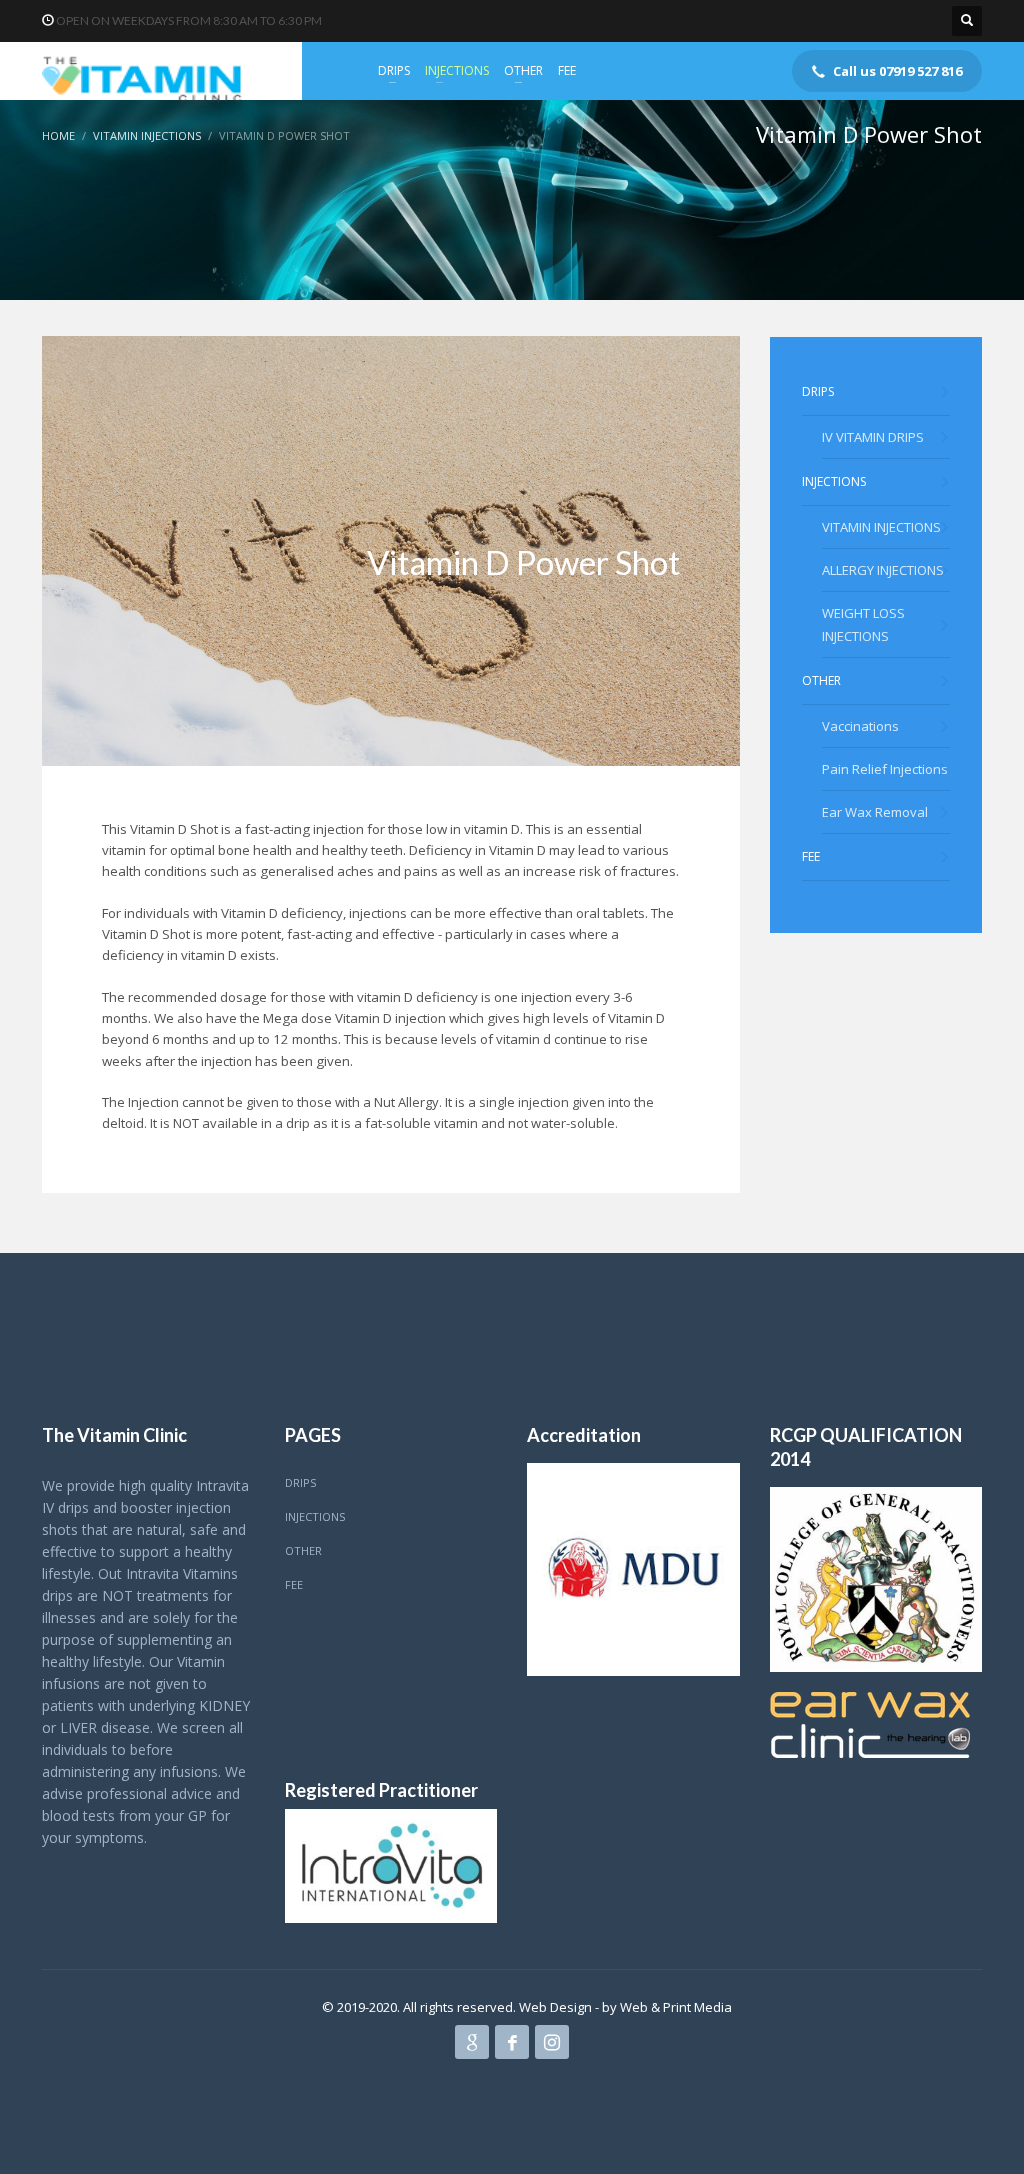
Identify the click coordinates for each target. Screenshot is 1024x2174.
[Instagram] (552, 2042)
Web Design (557, 2007)
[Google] (472, 2042)
